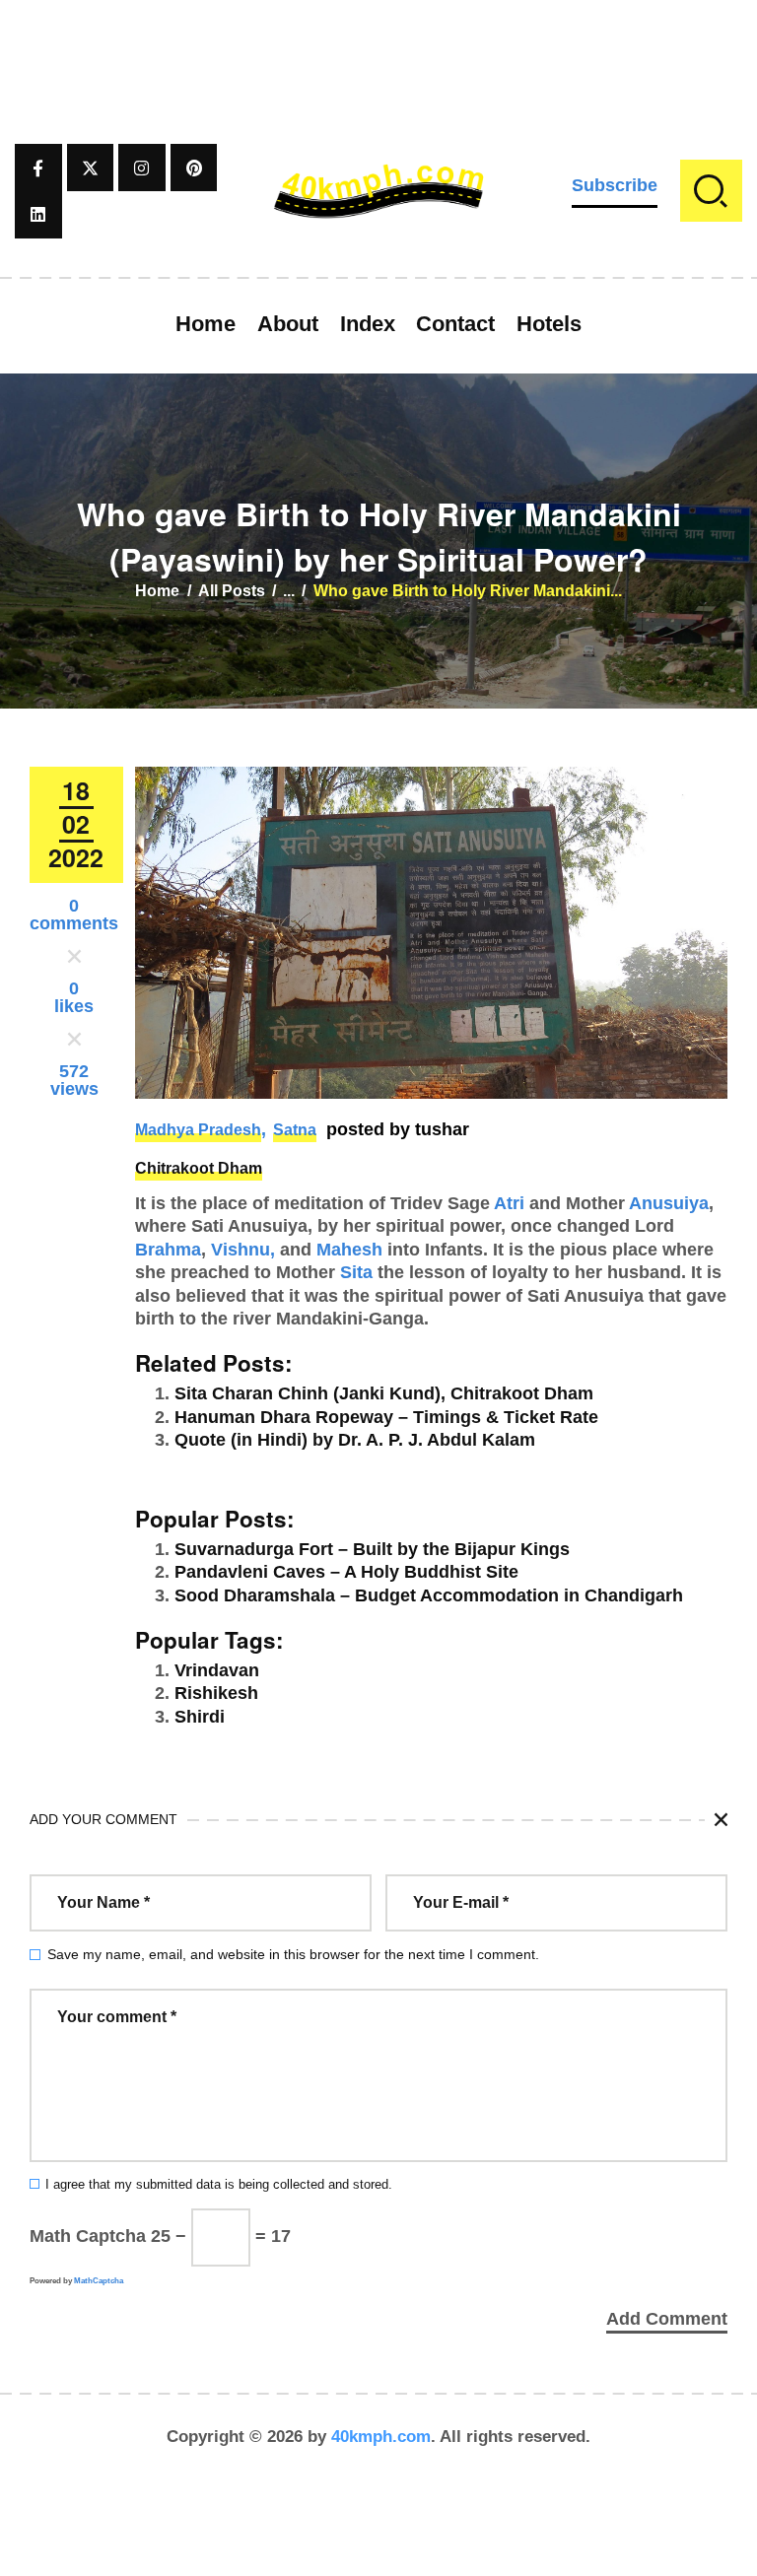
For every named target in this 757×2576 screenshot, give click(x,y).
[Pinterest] (194, 168)
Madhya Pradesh (198, 1130)
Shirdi (200, 1717)
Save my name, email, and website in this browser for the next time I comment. (293, 1954)
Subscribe (615, 185)
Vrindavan (217, 1670)
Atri (509, 1203)
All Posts (232, 591)
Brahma (168, 1250)
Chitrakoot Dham (199, 1168)
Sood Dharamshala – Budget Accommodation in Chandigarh (429, 1595)
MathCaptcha (99, 2281)
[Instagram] (142, 168)
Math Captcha (88, 2236)
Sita (356, 1272)
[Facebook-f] (38, 168)
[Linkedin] (38, 215)
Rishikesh (216, 1693)
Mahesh (349, 1250)
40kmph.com (381, 2437)
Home (157, 591)
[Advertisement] (378, 44)
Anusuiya (669, 1203)
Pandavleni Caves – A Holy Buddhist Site (346, 1572)
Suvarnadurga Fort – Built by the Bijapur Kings (372, 1549)
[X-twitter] (91, 168)
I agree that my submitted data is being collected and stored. (219, 2185)
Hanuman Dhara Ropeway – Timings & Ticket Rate (386, 1417)
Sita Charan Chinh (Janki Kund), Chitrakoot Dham (384, 1393)
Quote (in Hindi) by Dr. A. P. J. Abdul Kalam (355, 1440)
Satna (295, 1130)
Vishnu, (243, 1250)
